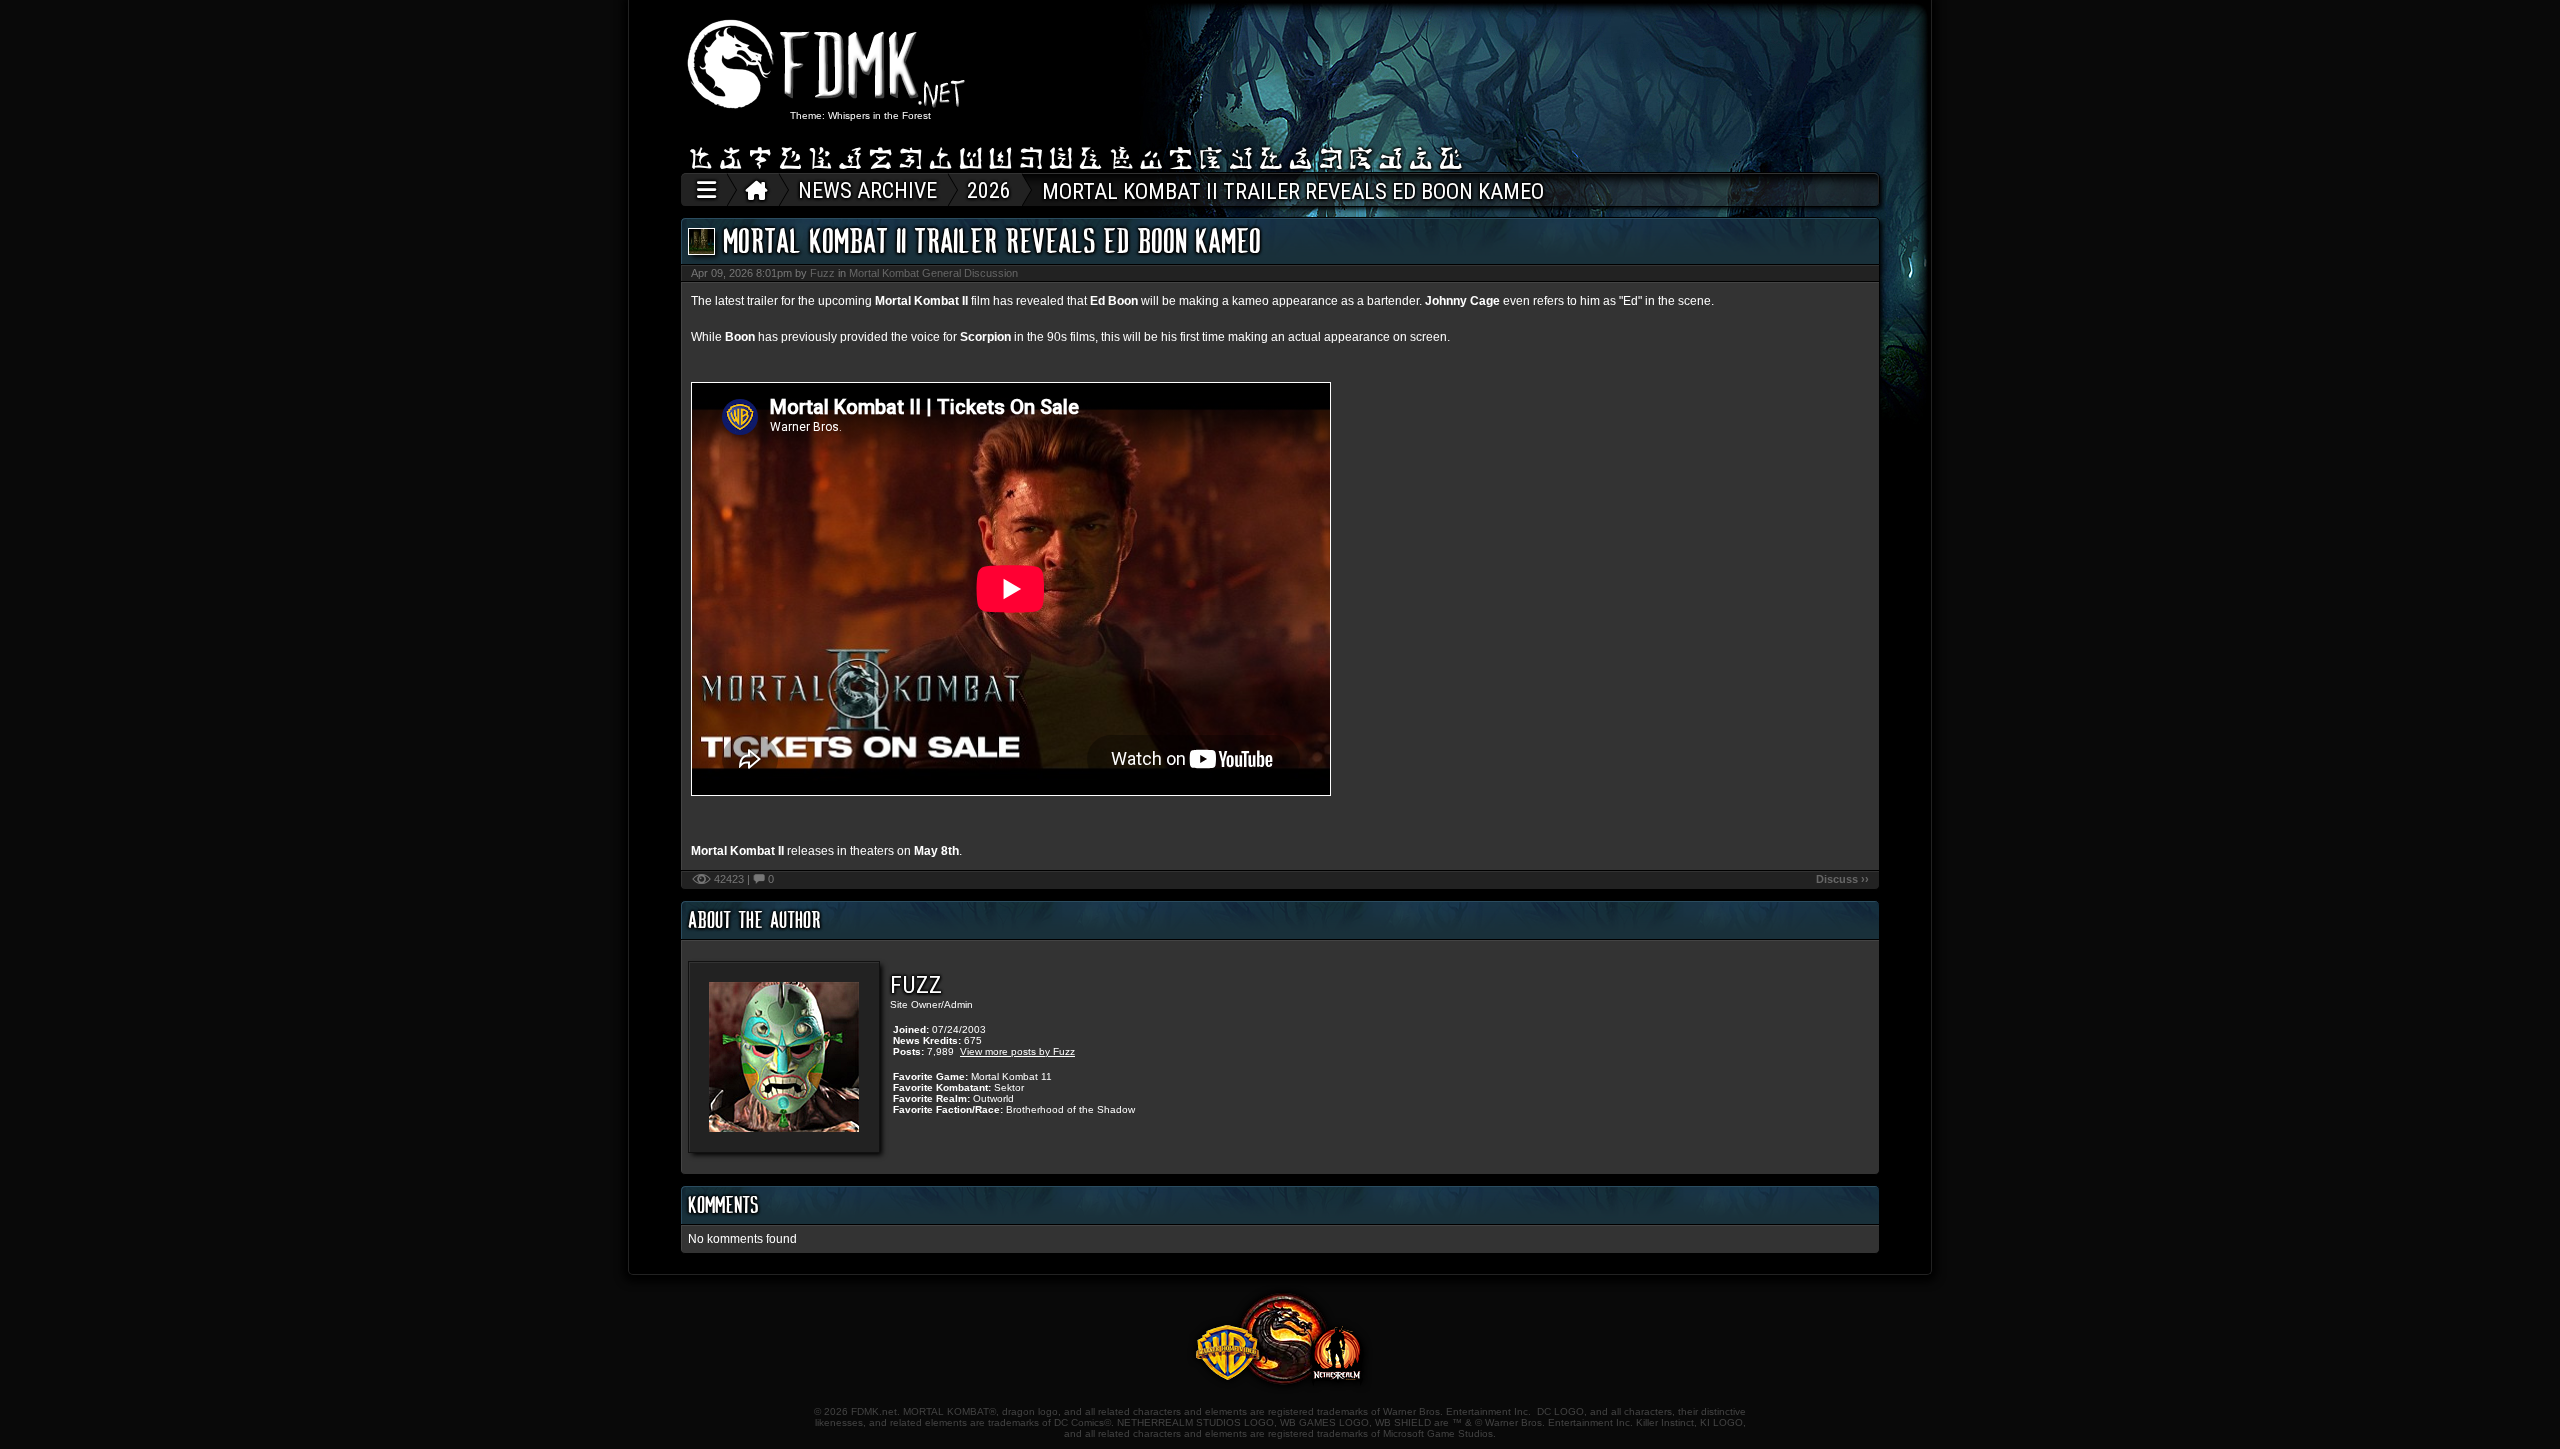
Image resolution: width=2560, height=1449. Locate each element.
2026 (989, 190)
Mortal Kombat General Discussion (933, 273)
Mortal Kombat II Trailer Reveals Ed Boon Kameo (992, 240)
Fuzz (822, 273)
